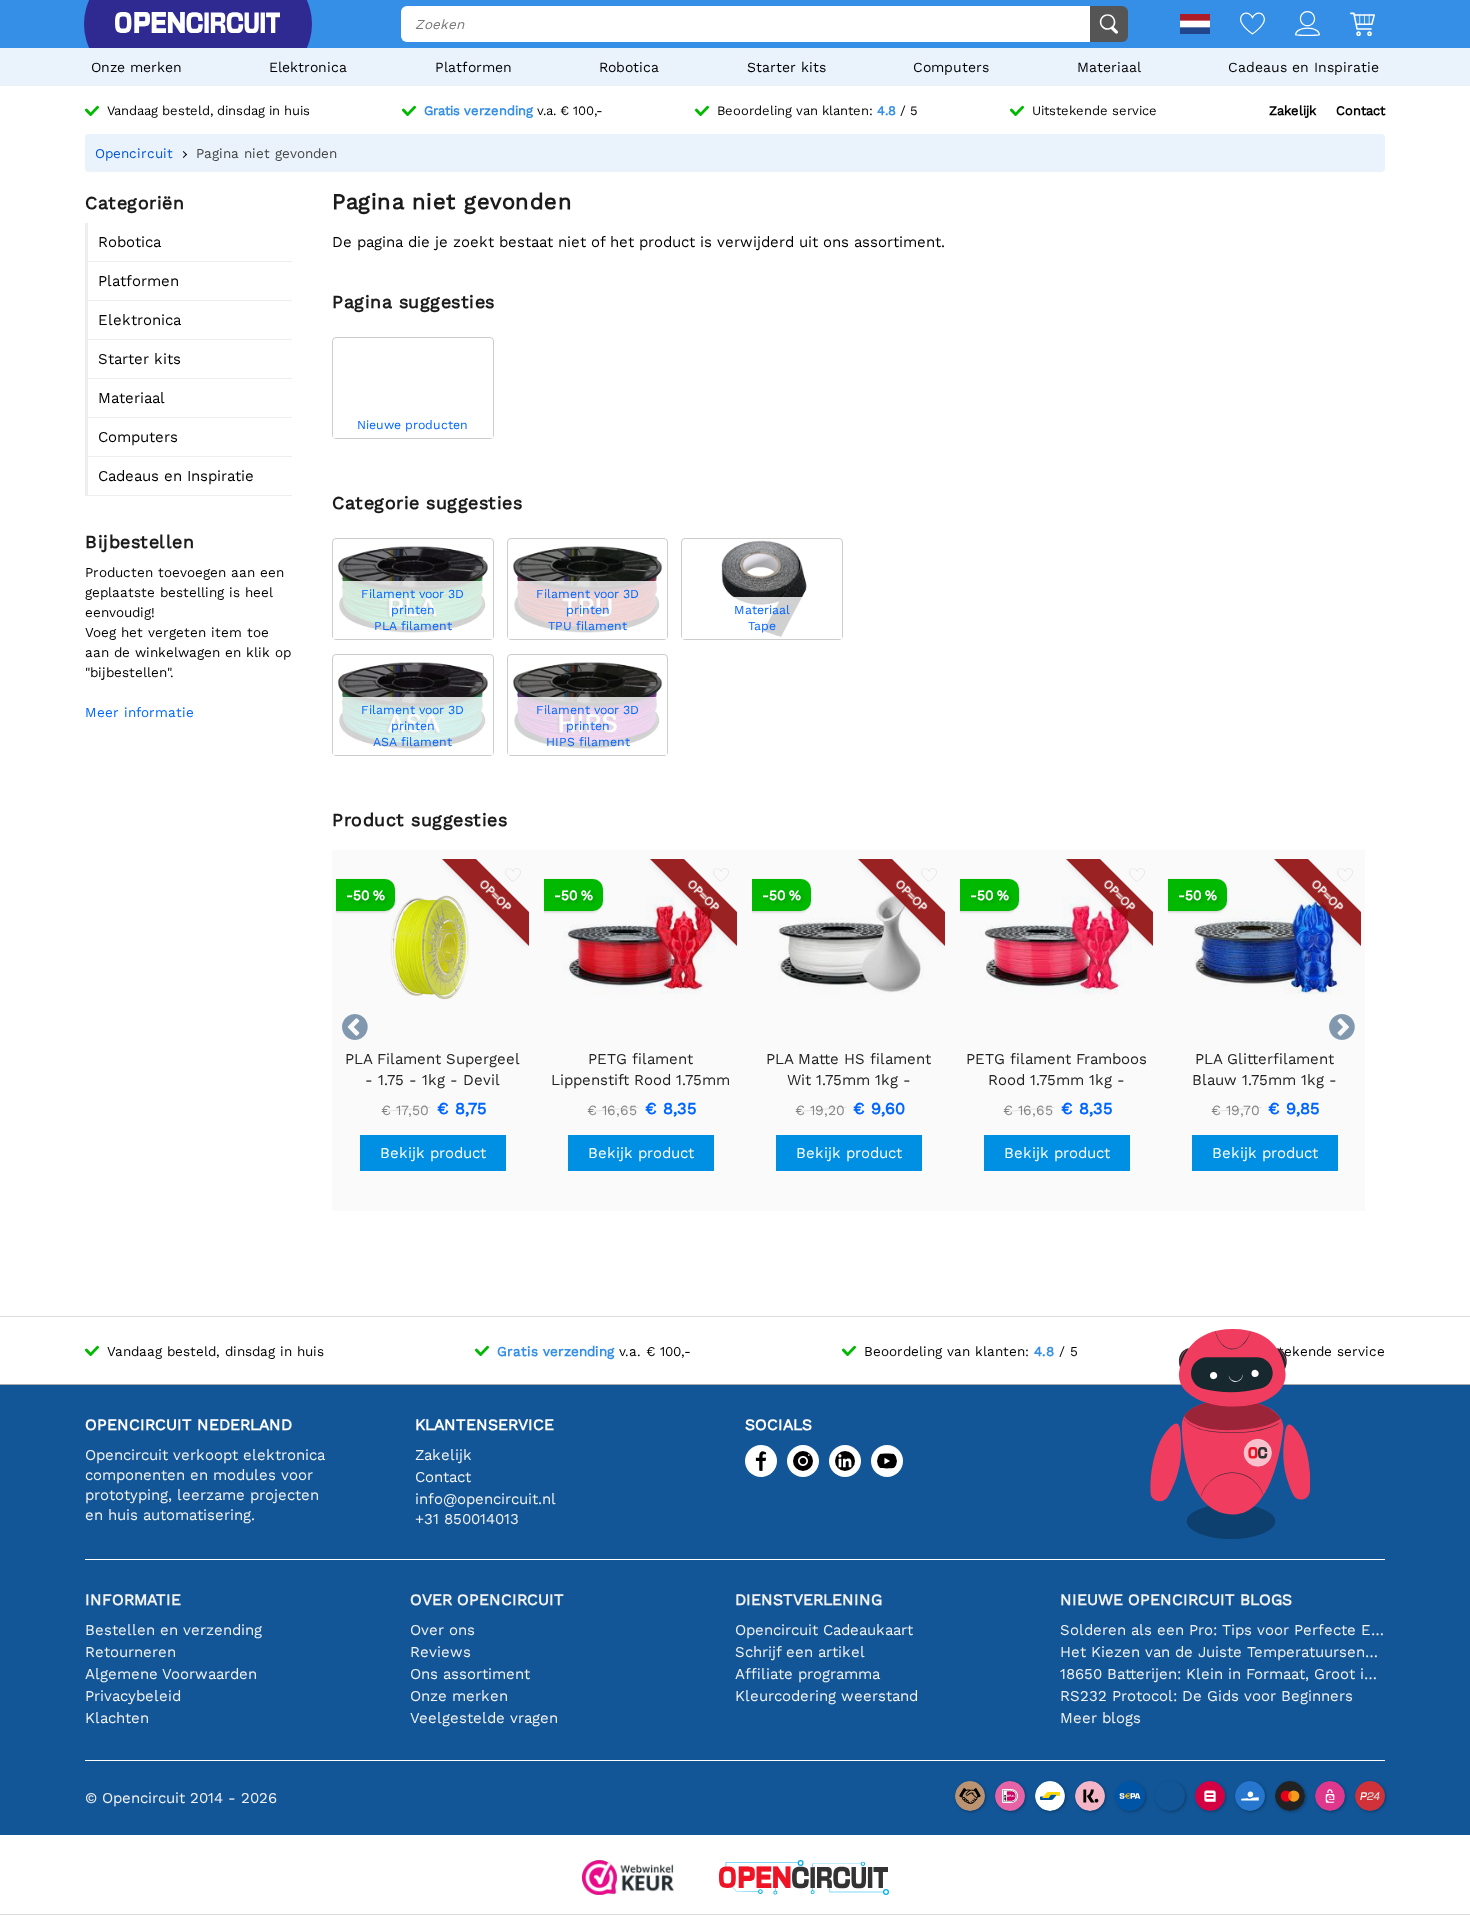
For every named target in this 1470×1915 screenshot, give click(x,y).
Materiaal (1109, 67)
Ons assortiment (470, 1674)
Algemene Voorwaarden (171, 1674)
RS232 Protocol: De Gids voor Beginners (1206, 1696)
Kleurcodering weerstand (826, 1696)
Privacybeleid (133, 1696)
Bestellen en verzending (173, 1630)
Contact (1360, 110)
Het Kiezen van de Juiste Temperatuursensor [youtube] (1222, 1652)
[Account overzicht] (1292, 25)
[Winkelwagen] (1347, 25)
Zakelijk (1292, 110)
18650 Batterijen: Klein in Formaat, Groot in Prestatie (1222, 1674)
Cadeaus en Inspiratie (1303, 67)
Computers (951, 67)
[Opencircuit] (197, 24)
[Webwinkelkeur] (628, 1879)
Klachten (117, 1718)
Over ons (442, 1630)
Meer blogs (1100, 1718)
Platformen (473, 67)
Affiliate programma (807, 1674)
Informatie (133, 1599)
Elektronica (308, 67)
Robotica (629, 67)
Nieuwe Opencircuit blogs (1176, 1599)
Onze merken (136, 67)
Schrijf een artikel (800, 1652)
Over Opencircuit (487, 1599)
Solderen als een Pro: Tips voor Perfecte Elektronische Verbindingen (1222, 1630)
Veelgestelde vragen (484, 1718)
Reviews (440, 1652)
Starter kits (786, 67)
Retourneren (130, 1652)
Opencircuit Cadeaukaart (824, 1630)
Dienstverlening (808, 1599)
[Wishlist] (1237, 25)
